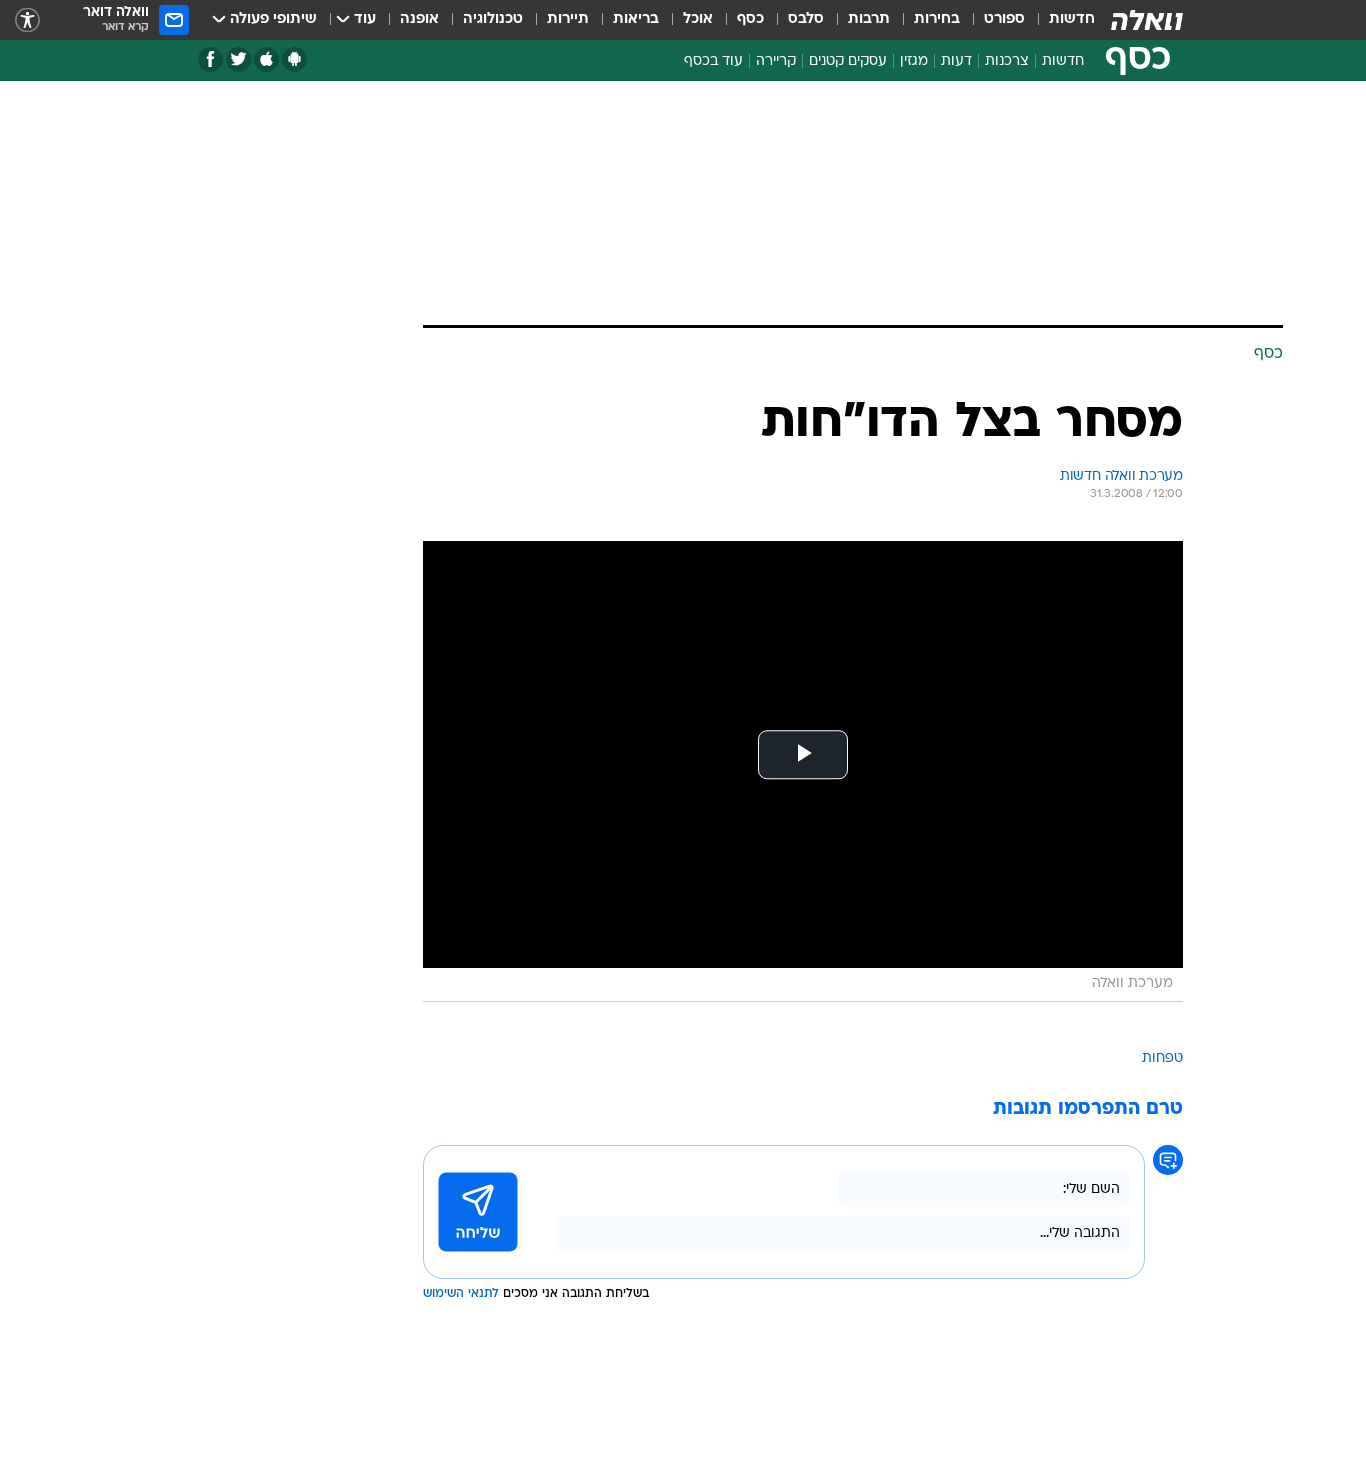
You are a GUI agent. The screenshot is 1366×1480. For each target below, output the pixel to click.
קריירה (776, 61)
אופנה (419, 19)
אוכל (698, 19)
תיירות (568, 19)
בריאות (636, 19)
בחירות (937, 19)
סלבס (806, 19)
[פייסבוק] (210, 59)
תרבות (869, 19)
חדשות (1072, 19)
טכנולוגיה (493, 19)
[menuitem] (1060, 20)
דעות (956, 61)
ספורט (1004, 19)
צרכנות (1007, 61)
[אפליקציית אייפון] (266, 59)
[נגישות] (27, 20)
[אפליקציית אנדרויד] (294, 59)
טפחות (1162, 1058)
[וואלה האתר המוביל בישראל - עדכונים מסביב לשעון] (1147, 20)
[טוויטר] (238, 59)
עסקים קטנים (848, 61)
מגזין (914, 61)
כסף (750, 19)
